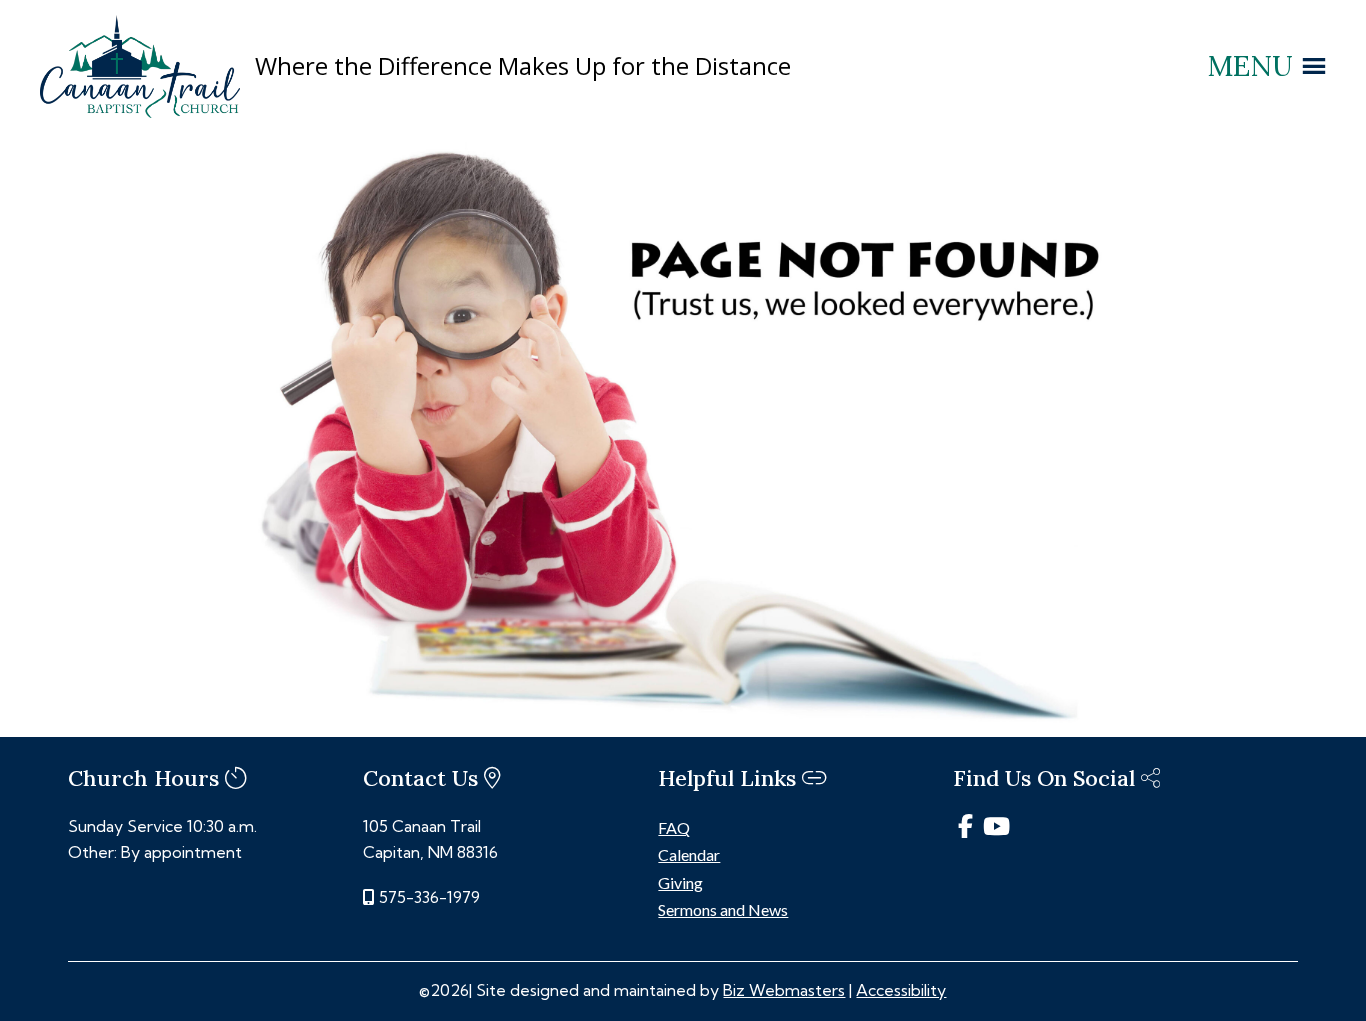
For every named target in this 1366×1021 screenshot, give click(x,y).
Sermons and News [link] (723, 909)
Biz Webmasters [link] (784, 990)
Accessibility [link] (901, 990)
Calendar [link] (689, 854)
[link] (140, 112)
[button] (1250, 66)
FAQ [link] (674, 827)
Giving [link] (680, 882)
